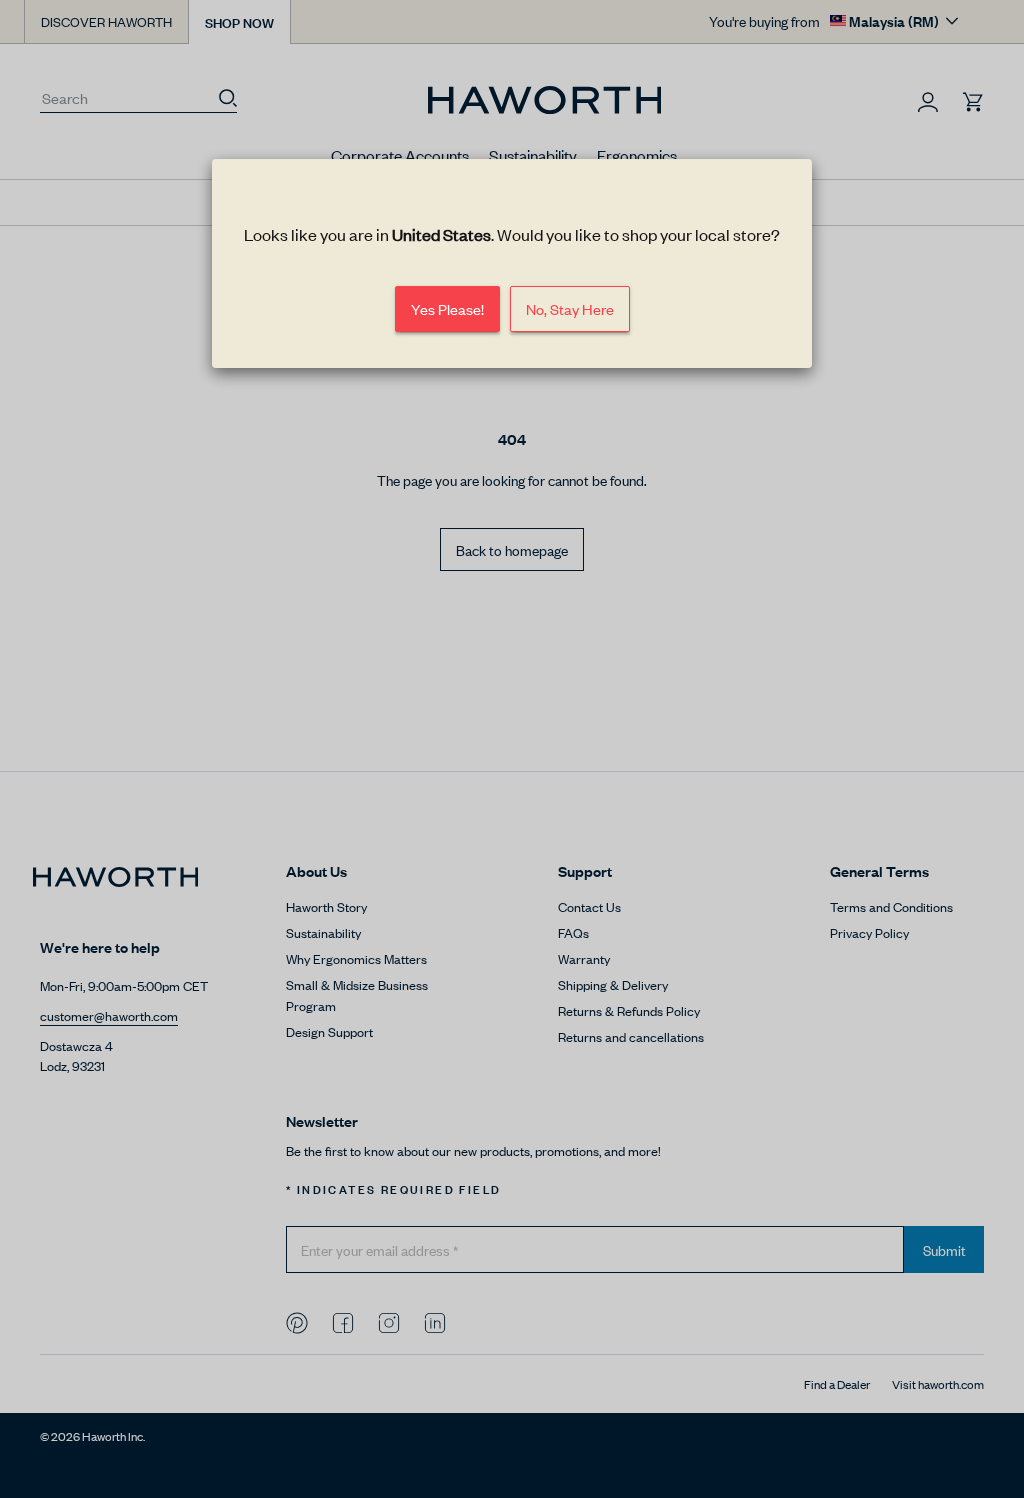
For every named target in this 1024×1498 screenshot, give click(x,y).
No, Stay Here (570, 309)
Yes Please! (447, 309)
